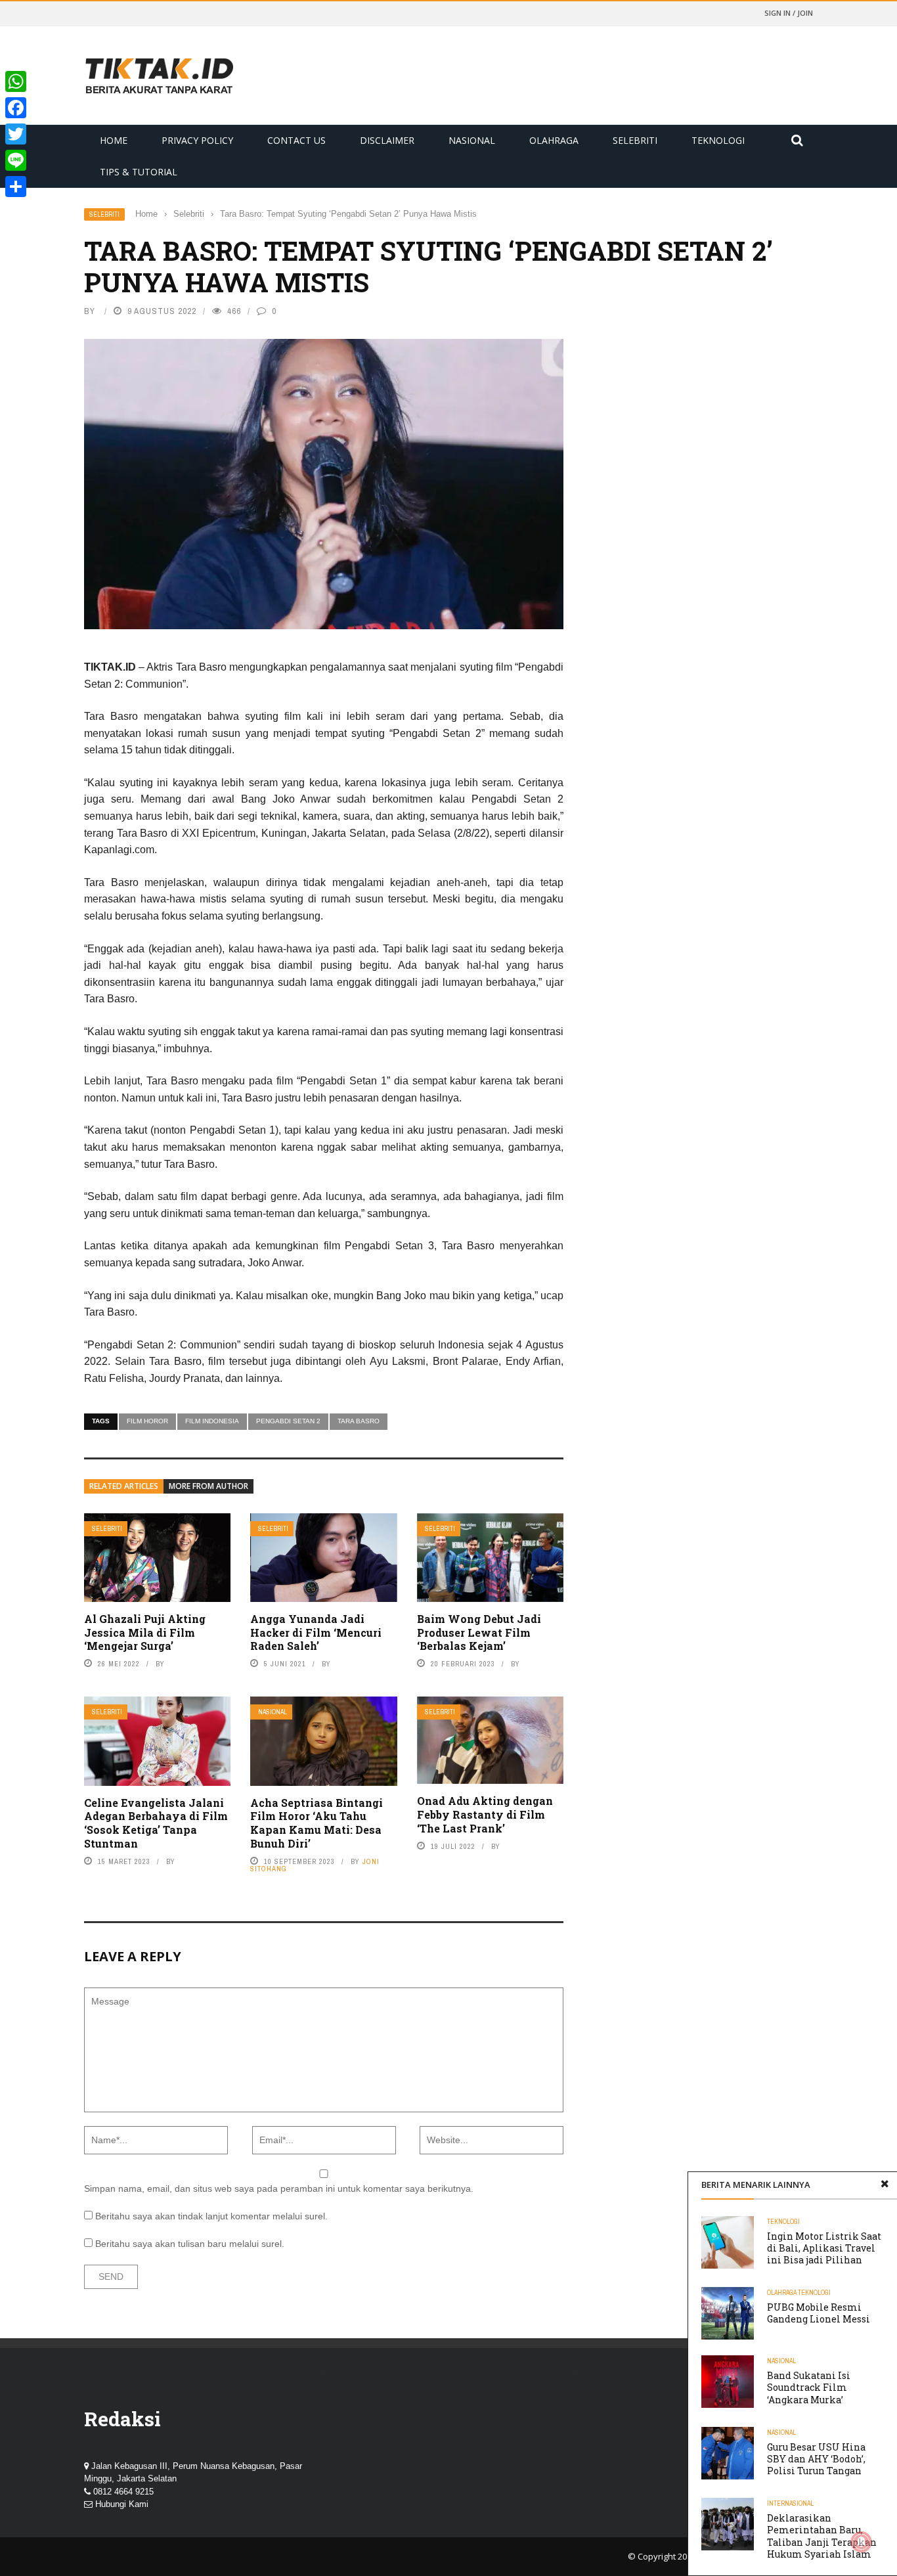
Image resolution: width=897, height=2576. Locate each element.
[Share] (16, 187)
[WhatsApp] (16, 81)
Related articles (124, 1486)
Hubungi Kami (122, 2504)
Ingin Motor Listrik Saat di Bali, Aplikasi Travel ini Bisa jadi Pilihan (824, 2248)
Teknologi (718, 140)
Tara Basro (359, 1421)
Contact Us (296, 140)
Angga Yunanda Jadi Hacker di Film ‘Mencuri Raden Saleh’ (316, 1632)
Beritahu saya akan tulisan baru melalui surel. (190, 2244)
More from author (208, 1486)
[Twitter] (16, 134)
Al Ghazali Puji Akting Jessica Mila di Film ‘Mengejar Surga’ (145, 1632)
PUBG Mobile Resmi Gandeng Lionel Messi (819, 2313)
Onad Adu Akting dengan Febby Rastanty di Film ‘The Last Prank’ (485, 1814)
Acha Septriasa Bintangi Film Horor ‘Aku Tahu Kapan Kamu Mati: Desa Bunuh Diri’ (317, 1823)
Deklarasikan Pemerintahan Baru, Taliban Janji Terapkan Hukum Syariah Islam (822, 2536)
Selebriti (635, 140)
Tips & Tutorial (139, 172)
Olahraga (554, 140)
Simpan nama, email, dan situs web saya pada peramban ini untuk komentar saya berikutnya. (279, 2188)
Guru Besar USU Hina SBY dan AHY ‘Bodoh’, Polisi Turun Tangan (816, 2459)
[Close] (885, 2185)
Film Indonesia (212, 1421)
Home (114, 140)
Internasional (790, 2503)
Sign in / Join (789, 13)
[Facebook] (16, 108)
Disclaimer (387, 140)
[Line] (16, 160)
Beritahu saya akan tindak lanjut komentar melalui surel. (211, 2216)
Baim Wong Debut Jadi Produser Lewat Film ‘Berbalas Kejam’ (479, 1632)
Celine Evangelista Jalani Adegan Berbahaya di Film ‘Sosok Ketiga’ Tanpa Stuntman (156, 1823)
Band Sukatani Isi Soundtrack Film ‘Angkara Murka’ (809, 2387)
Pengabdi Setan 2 (288, 1421)
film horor (147, 1421)
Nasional (472, 140)
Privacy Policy (197, 140)
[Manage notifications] (862, 2542)
